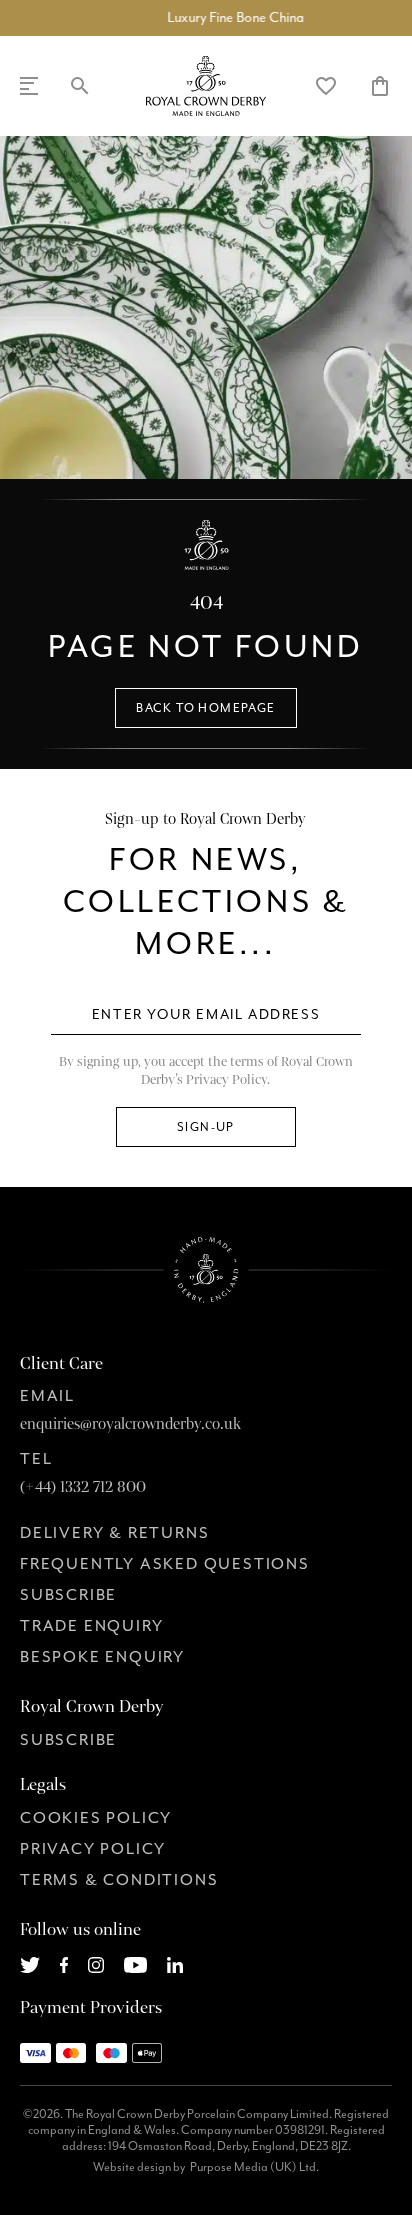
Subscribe (68, 1595)
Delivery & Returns (114, 1533)
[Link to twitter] (30, 1963)
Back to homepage (205, 708)
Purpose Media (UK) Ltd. (254, 2167)
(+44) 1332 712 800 (83, 1487)
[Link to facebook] (64, 1963)
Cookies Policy (96, 1818)
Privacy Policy (93, 1849)
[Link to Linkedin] (175, 1963)
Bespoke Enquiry (102, 1657)
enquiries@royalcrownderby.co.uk (130, 1424)
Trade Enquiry (91, 1626)
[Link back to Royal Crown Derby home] (206, 86)
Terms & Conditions (119, 1880)
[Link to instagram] (96, 1963)
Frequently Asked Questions (165, 1564)
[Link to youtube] (135, 1963)
